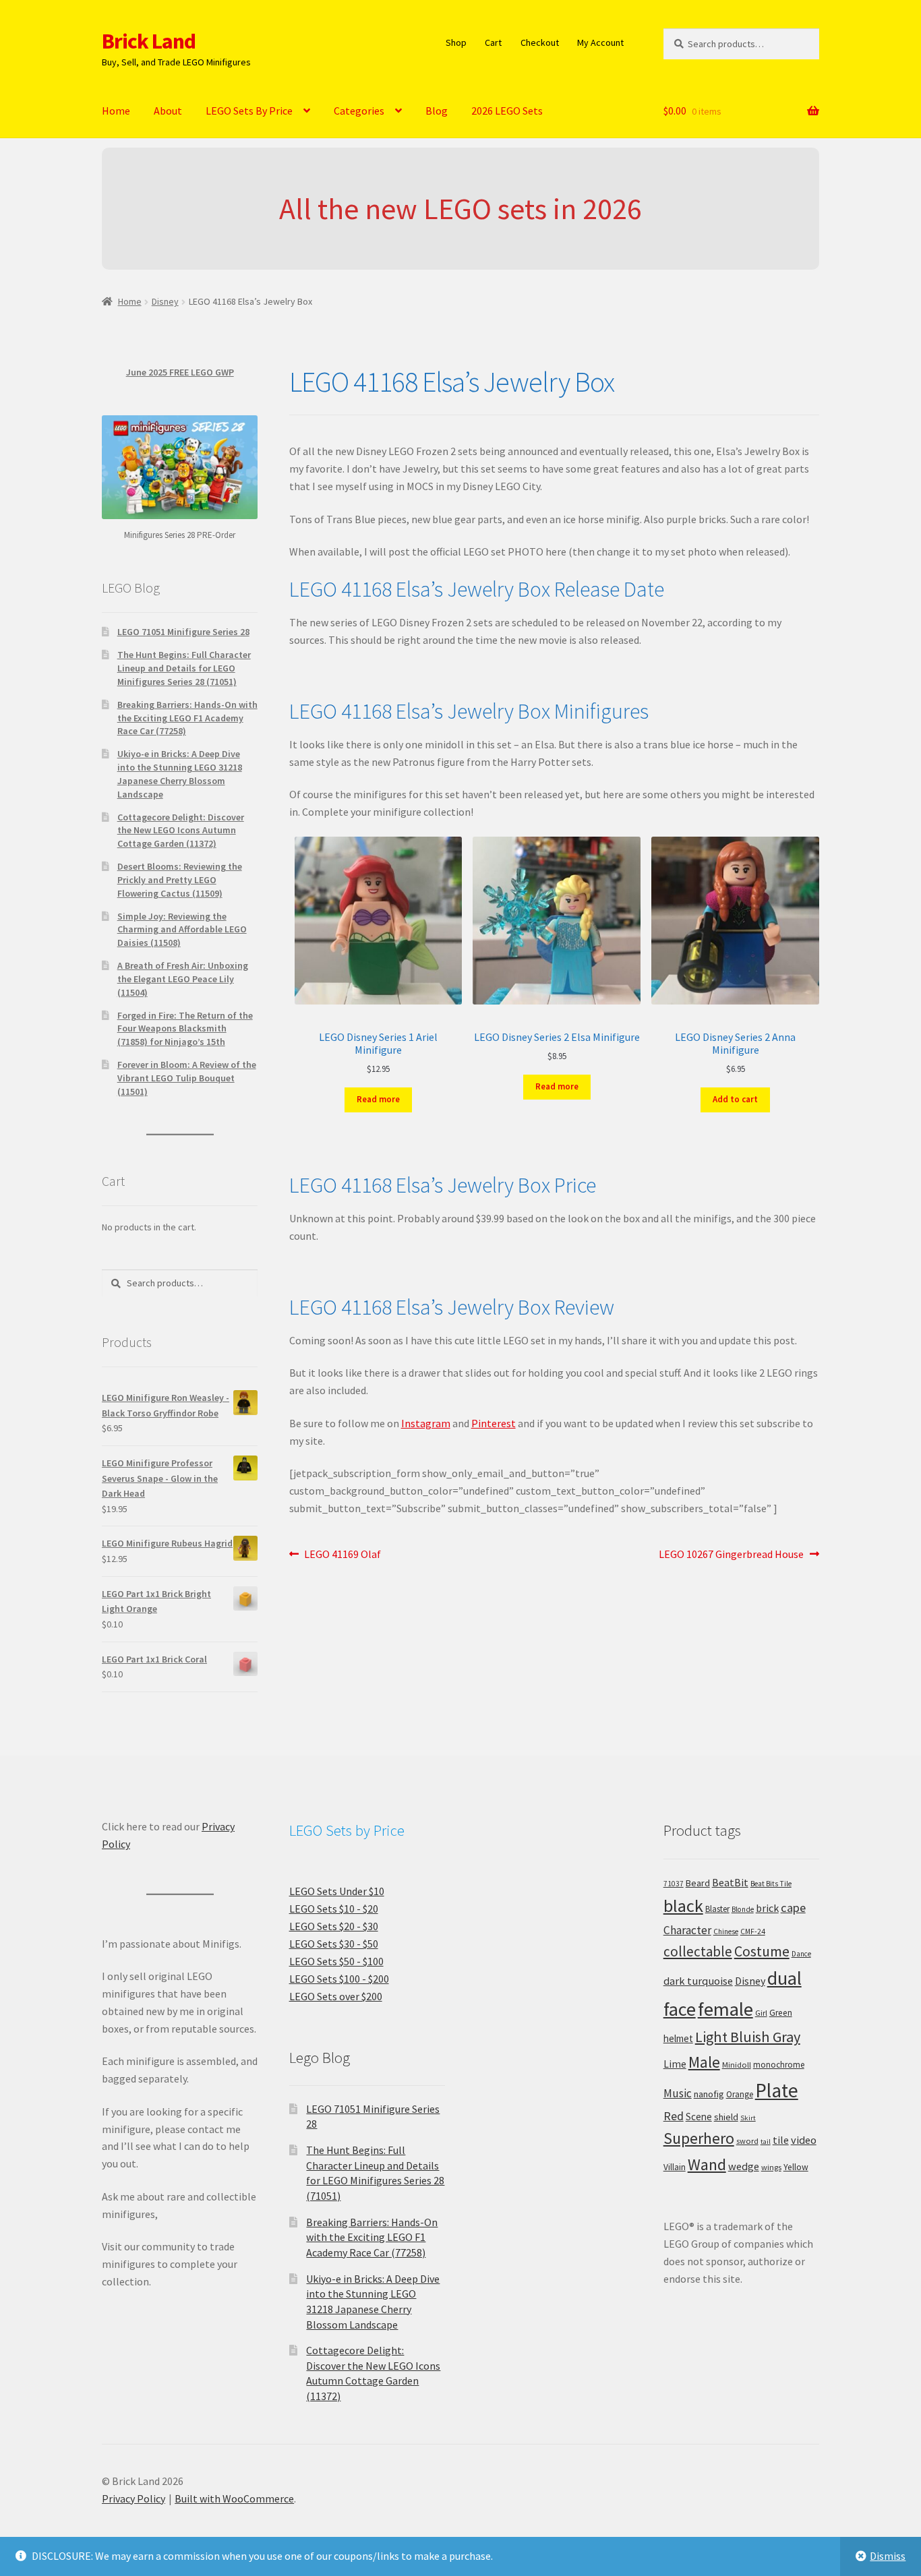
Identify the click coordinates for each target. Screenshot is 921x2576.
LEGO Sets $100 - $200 (339, 1979)
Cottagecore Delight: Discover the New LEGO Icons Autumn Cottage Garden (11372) (181, 831)
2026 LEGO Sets (507, 111)
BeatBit (730, 1882)
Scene (699, 2117)
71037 (674, 1884)
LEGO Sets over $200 (336, 1996)
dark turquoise (698, 1981)
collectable (698, 1951)
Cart (493, 42)
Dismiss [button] (888, 2556)
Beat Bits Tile (771, 1884)
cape (793, 1908)
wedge (744, 2166)
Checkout (540, 42)
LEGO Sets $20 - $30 (334, 1926)
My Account (600, 42)
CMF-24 (753, 1931)
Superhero (699, 2138)
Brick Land (149, 41)
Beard (698, 1883)
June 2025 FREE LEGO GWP (180, 372)
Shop (456, 42)
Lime (675, 2064)
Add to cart (735, 1099)
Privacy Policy (133, 2498)
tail (766, 2141)
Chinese (726, 1931)
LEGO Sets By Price (249, 111)
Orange (740, 2094)
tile (781, 2140)
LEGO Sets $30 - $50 (334, 1944)
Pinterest (494, 1423)
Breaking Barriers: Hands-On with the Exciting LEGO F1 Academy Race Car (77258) (187, 718)
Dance (801, 1954)
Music (678, 2093)
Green (781, 2013)
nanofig (709, 2094)
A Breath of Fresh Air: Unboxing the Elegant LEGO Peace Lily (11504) (183, 979)
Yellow (796, 2167)
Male (704, 2062)
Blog (437, 111)
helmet (678, 2038)
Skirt (748, 2118)
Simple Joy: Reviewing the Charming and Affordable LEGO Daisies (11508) (182, 930)
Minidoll (737, 2065)
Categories (359, 111)
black (683, 1906)
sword (747, 2141)
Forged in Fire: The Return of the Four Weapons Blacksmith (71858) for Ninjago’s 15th (185, 1029)
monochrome (779, 2065)
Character (687, 1930)
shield (726, 2117)
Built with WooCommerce (234, 2498)
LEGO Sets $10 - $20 (334, 1909)
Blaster (717, 1909)
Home (116, 111)
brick (767, 1908)
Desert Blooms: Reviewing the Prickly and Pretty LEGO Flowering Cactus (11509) (180, 880)
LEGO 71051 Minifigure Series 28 (183, 632)
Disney (165, 301)
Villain (675, 2167)
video (804, 2140)
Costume (762, 1951)
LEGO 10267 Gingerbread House (731, 1555)
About (168, 111)
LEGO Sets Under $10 (337, 1891)
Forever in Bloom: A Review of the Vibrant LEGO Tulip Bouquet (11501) (187, 1078)
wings (771, 2167)
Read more (378, 1099)
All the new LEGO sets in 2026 (460, 209)
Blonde (743, 1909)
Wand (707, 2164)
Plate (777, 2090)
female (725, 2009)
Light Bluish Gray (748, 2037)
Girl (761, 2013)
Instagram (426, 1423)
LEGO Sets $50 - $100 (336, 1961)
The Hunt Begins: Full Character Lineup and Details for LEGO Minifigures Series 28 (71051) (184, 668)
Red (674, 2116)
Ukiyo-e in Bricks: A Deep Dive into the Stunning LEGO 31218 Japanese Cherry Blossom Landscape (180, 774)
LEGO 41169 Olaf (342, 1555)
